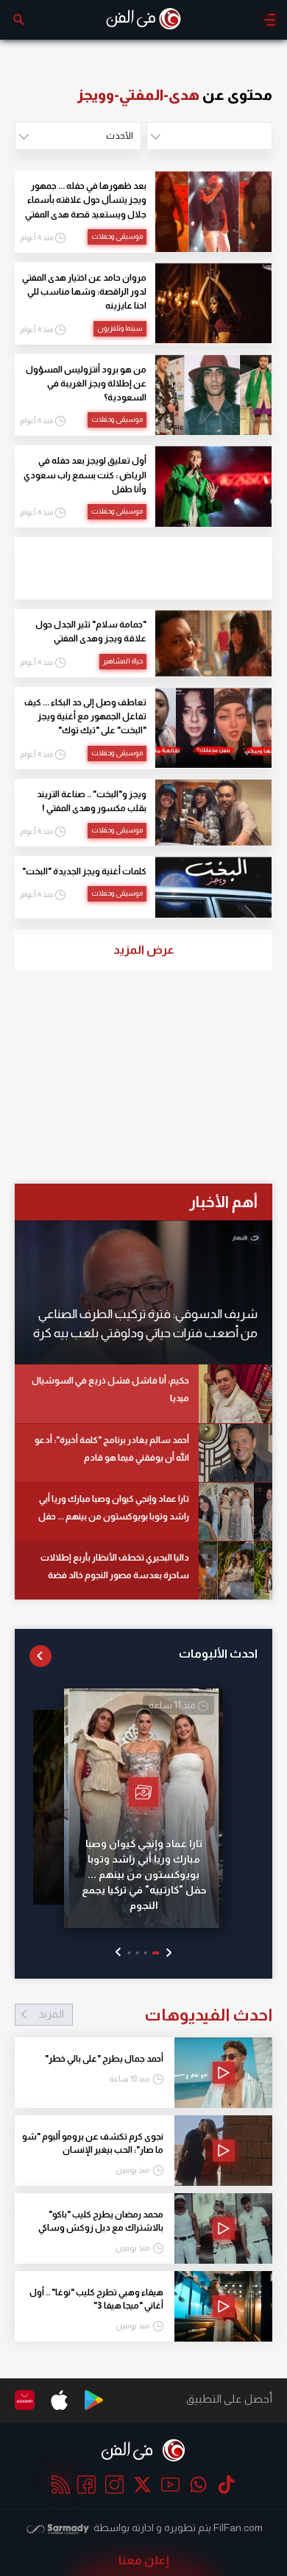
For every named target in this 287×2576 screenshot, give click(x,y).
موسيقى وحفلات (117, 236)
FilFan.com (238, 2528)
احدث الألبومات (218, 1654)
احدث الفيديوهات (155, 2015)
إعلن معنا (144, 2560)
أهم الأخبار (223, 1202)
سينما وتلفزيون (120, 328)
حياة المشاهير (123, 661)
